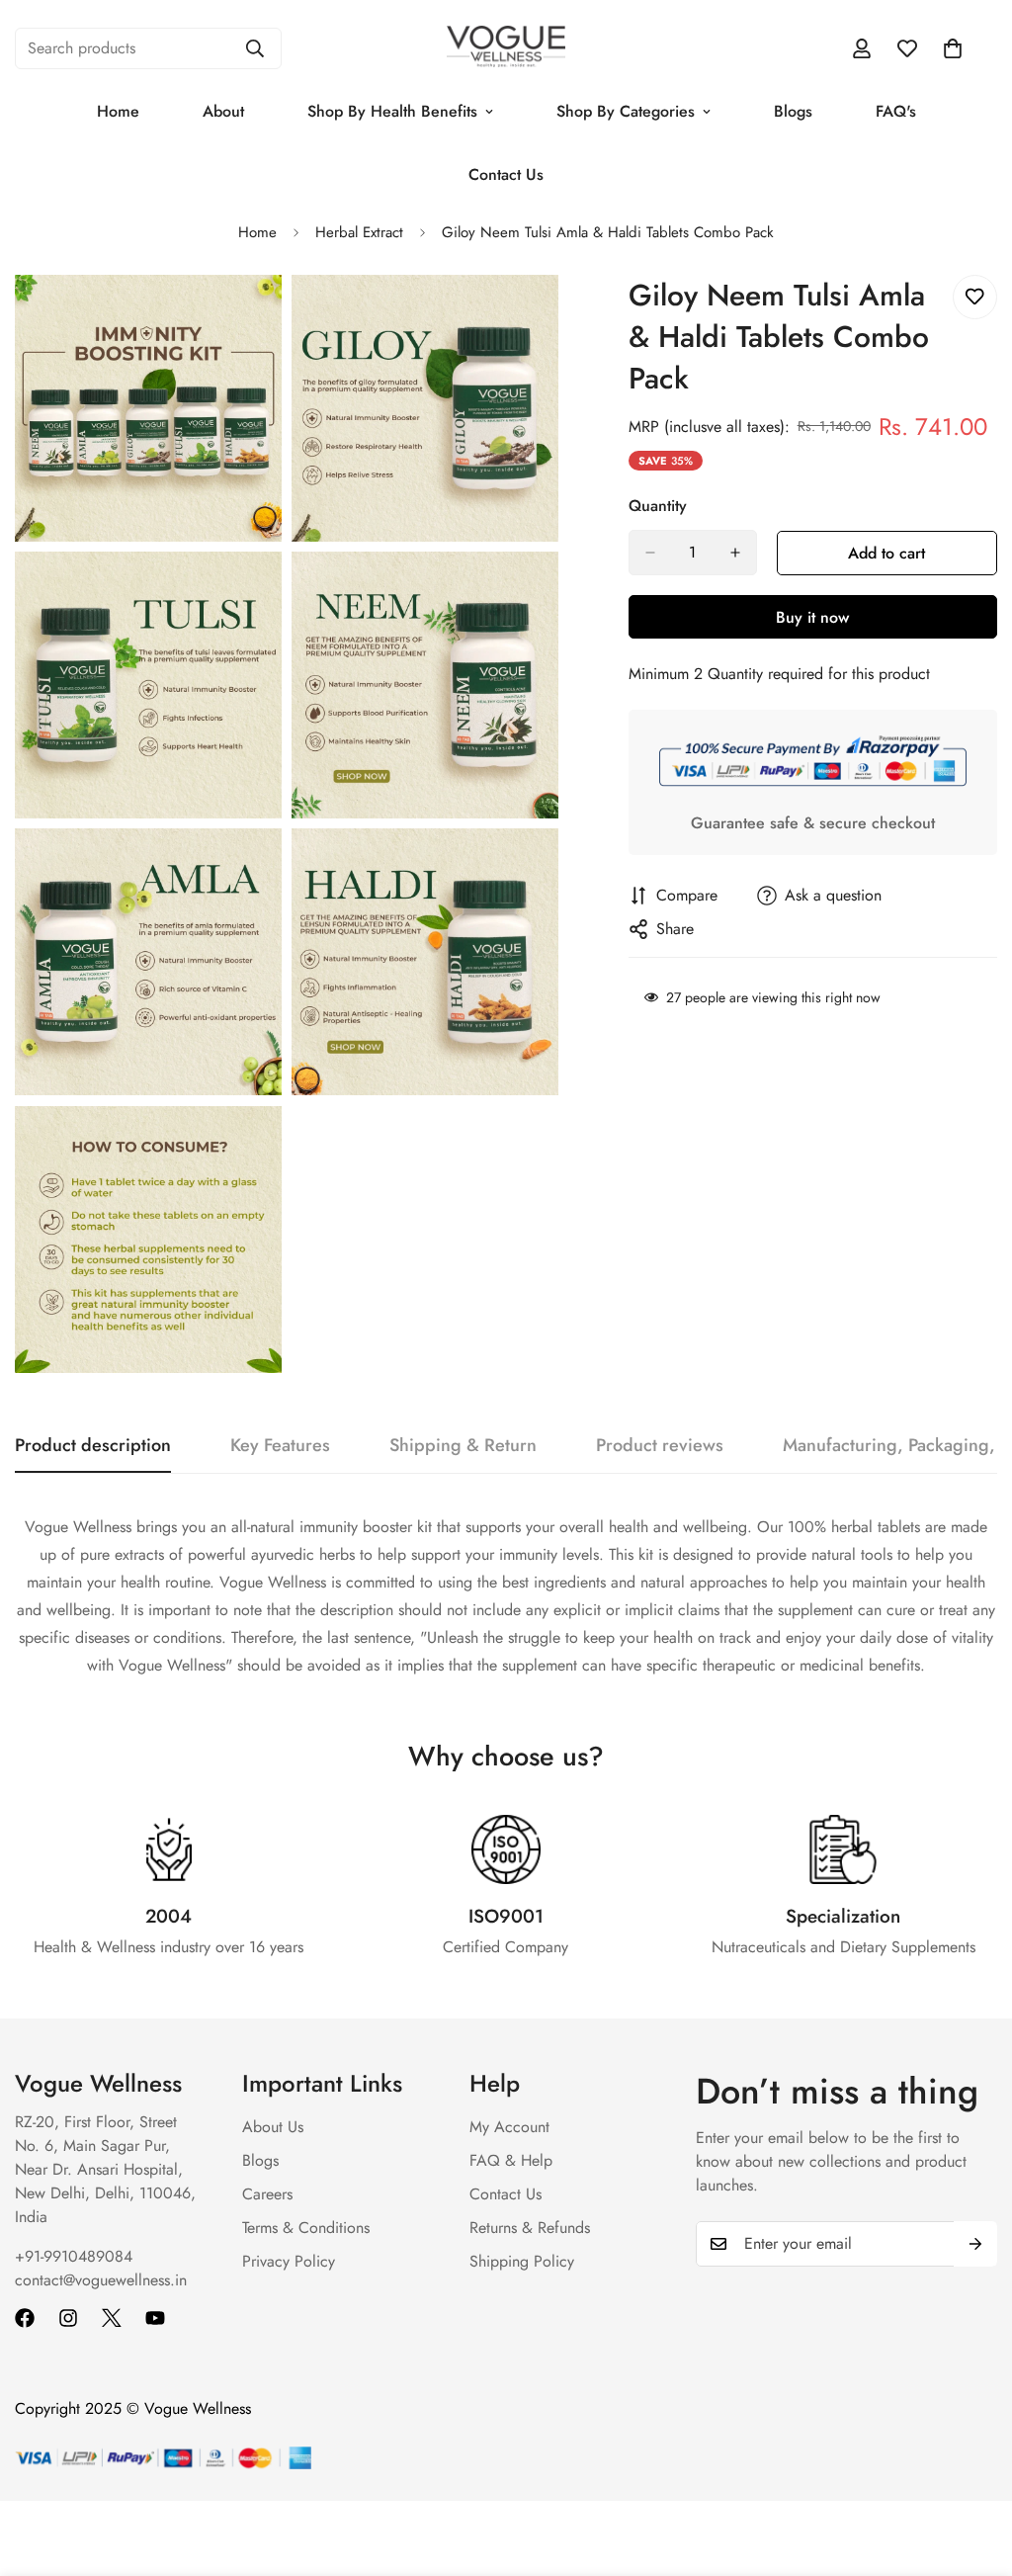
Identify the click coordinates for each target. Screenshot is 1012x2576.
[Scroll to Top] (973, 2468)
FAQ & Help (511, 2160)
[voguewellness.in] (506, 48)
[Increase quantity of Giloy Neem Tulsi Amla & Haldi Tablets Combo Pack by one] (735, 553)
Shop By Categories (626, 111)
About (223, 111)
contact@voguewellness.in (101, 2280)
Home (118, 111)
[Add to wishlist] (975, 297)
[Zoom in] (245, 317)
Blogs (793, 111)
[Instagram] (68, 2318)
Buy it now (812, 617)
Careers (267, 2194)
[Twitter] (112, 2318)
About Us (273, 2127)
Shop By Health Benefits (392, 111)
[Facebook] (25, 2318)
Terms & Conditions (306, 2228)
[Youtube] (155, 2318)
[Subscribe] (975, 2244)
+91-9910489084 (74, 2256)
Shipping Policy (522, 2261)
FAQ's (896, 111)
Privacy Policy (289, 2261)
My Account (509, 2127)
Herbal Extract (359, 232)
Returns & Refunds (530, 2228)
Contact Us (506, 174)
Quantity (658, 506)
